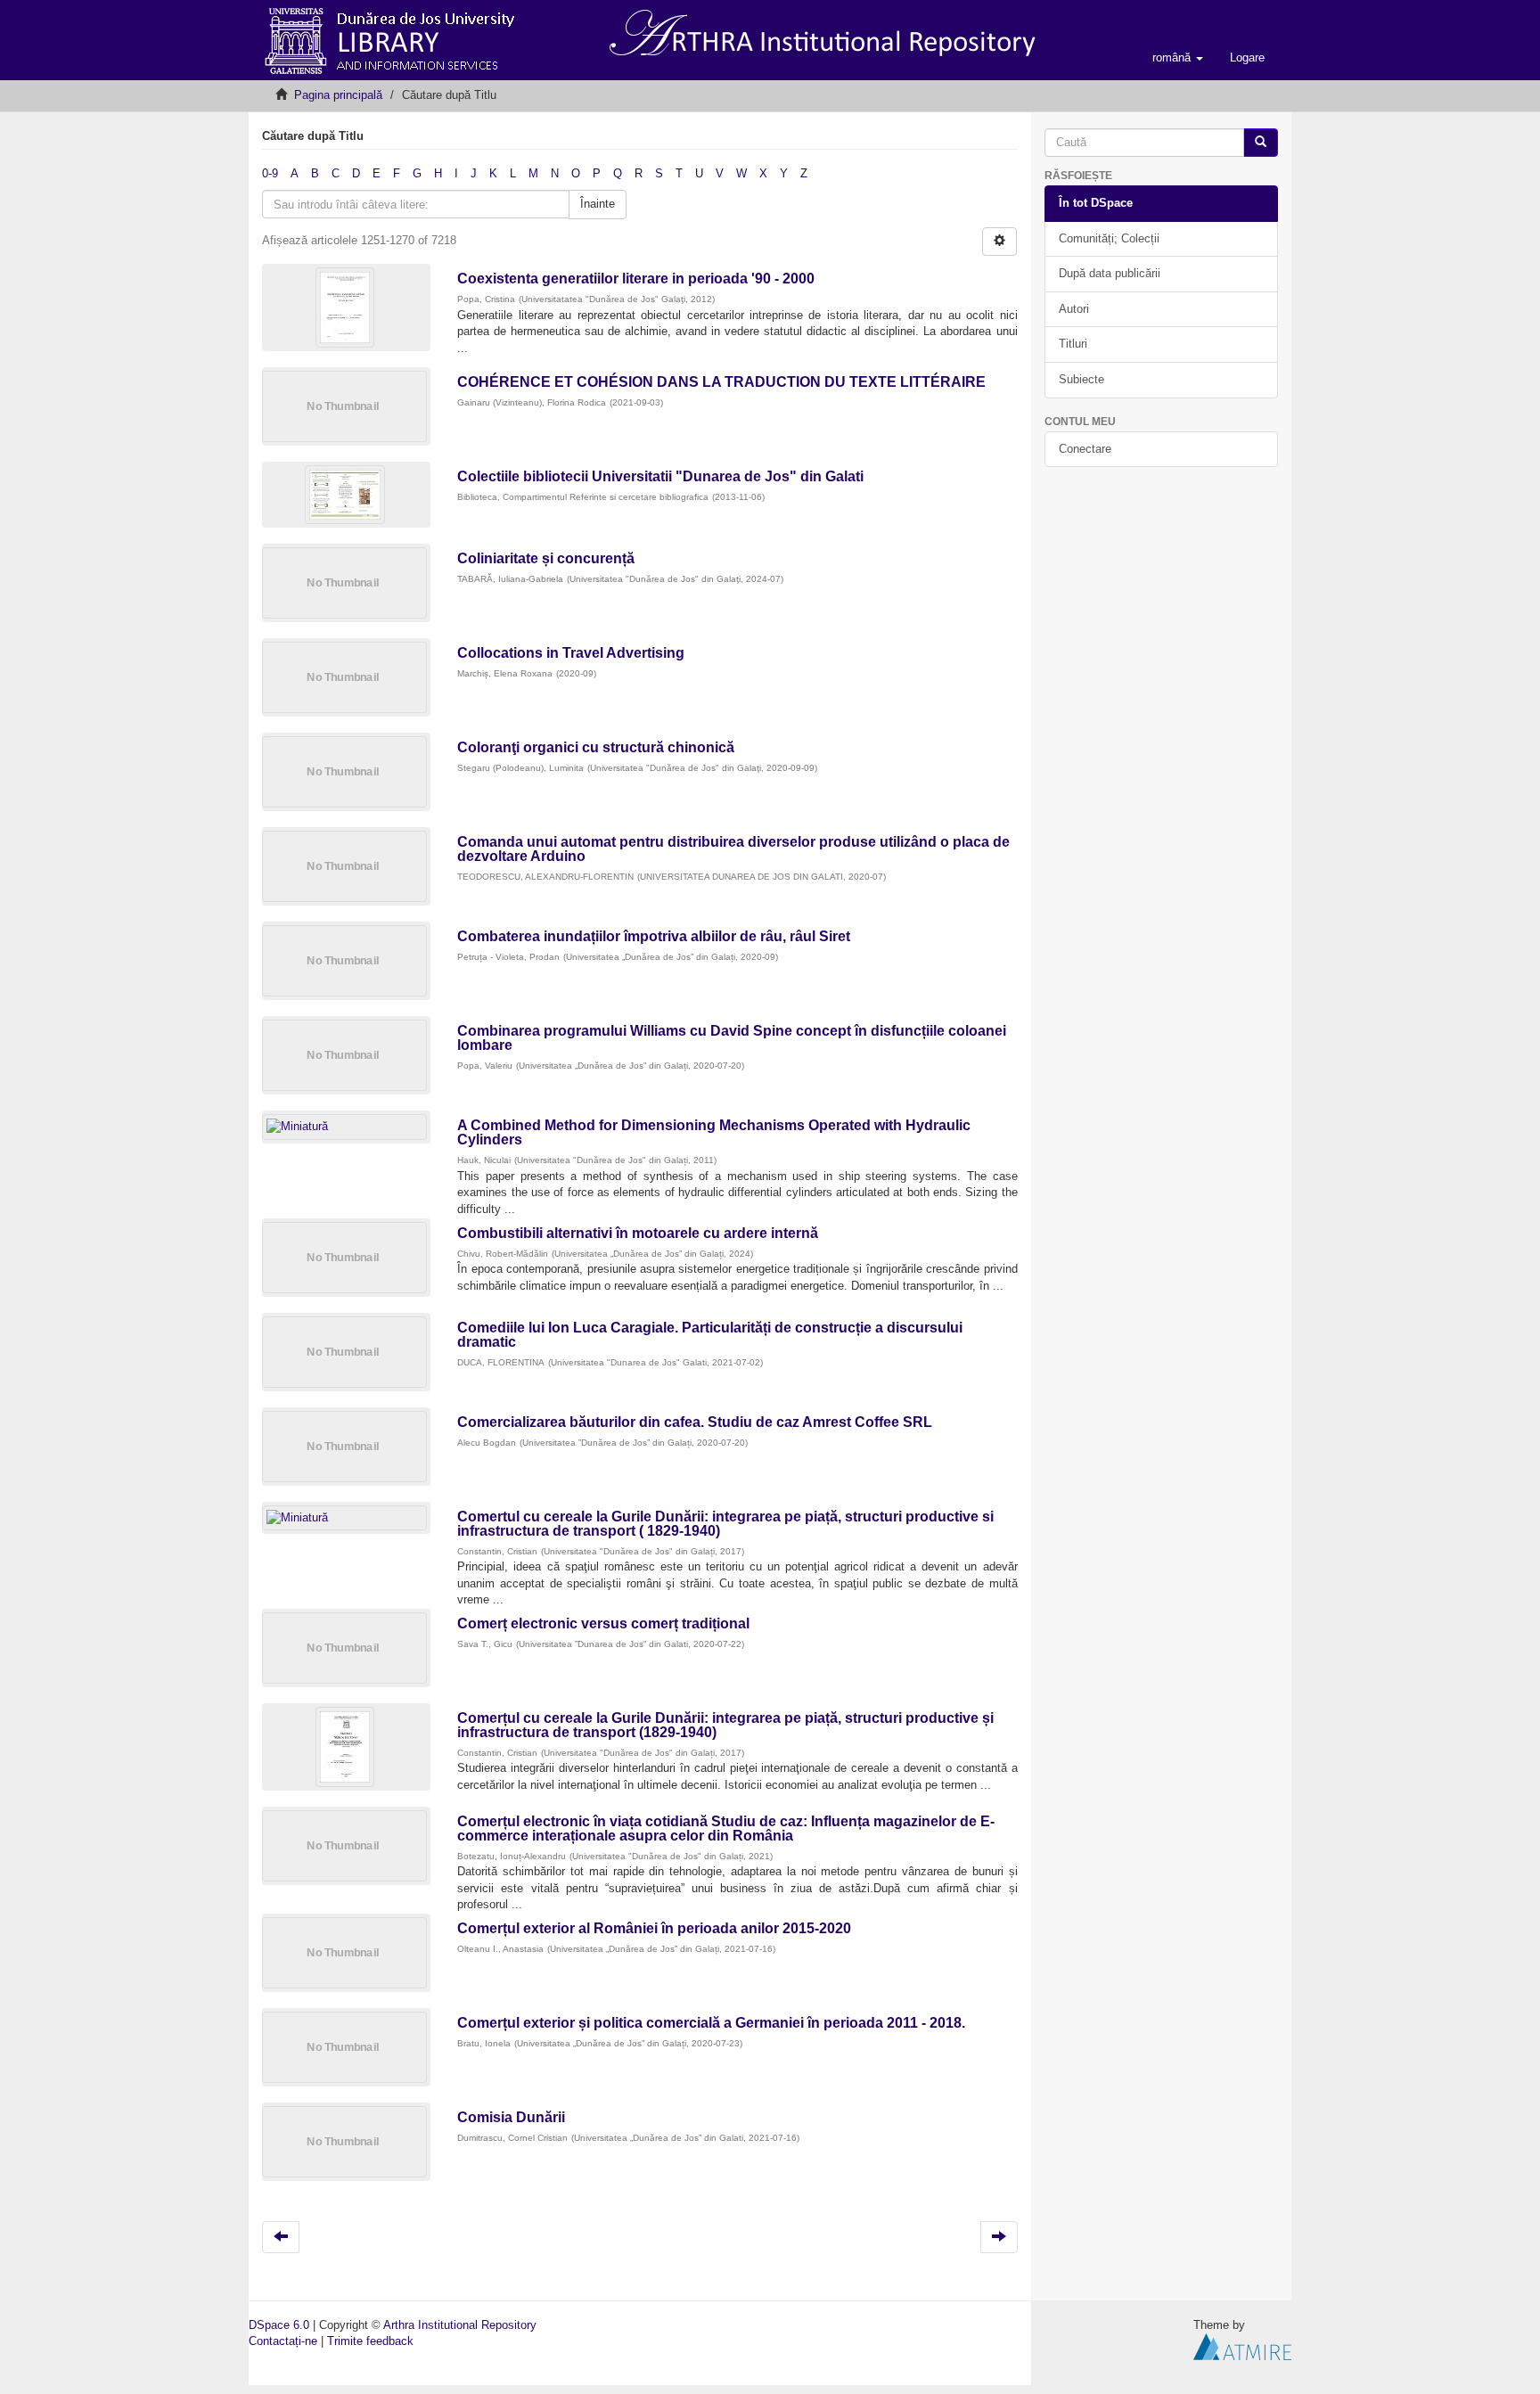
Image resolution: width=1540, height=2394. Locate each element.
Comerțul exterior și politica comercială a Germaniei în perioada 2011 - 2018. (711, 2023)
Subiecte (1081, 379)
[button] (1178, 58)
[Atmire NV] (1242, 2346)
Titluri (1073, 344)
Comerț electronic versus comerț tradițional (603, 1623)
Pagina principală (338, 95)
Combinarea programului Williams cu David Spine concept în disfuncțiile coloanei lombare (732, 1038)
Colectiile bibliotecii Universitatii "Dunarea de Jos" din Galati (660, 476)
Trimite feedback (370, 2341)
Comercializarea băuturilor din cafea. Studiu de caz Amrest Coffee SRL (695, 1422)
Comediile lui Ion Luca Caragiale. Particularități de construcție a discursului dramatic (710, 1335)
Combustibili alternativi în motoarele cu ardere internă (638, 1233)
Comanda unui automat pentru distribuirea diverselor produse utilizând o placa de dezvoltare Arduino (733, 849)
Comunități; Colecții (1109, 238)
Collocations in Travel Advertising (571, 653)
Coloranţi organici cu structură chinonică (596, 747)
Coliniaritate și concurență (546, 558)
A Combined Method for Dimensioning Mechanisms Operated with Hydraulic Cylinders (714, 1132)
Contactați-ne (283, 2341)
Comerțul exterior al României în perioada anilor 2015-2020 (654, 1928)
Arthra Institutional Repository (460, 2325)
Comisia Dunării (511, 2117)
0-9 (270, 173)
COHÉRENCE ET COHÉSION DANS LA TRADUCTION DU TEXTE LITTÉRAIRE (721, 382)
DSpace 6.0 (279, 2325)
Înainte (598, 204)
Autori (1074, 309)
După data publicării (1110, 273)
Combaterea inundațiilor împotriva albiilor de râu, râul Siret (654, 936)
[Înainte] (1261, 143)
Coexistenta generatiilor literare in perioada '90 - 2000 (636, 279)
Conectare (1085, 449)
